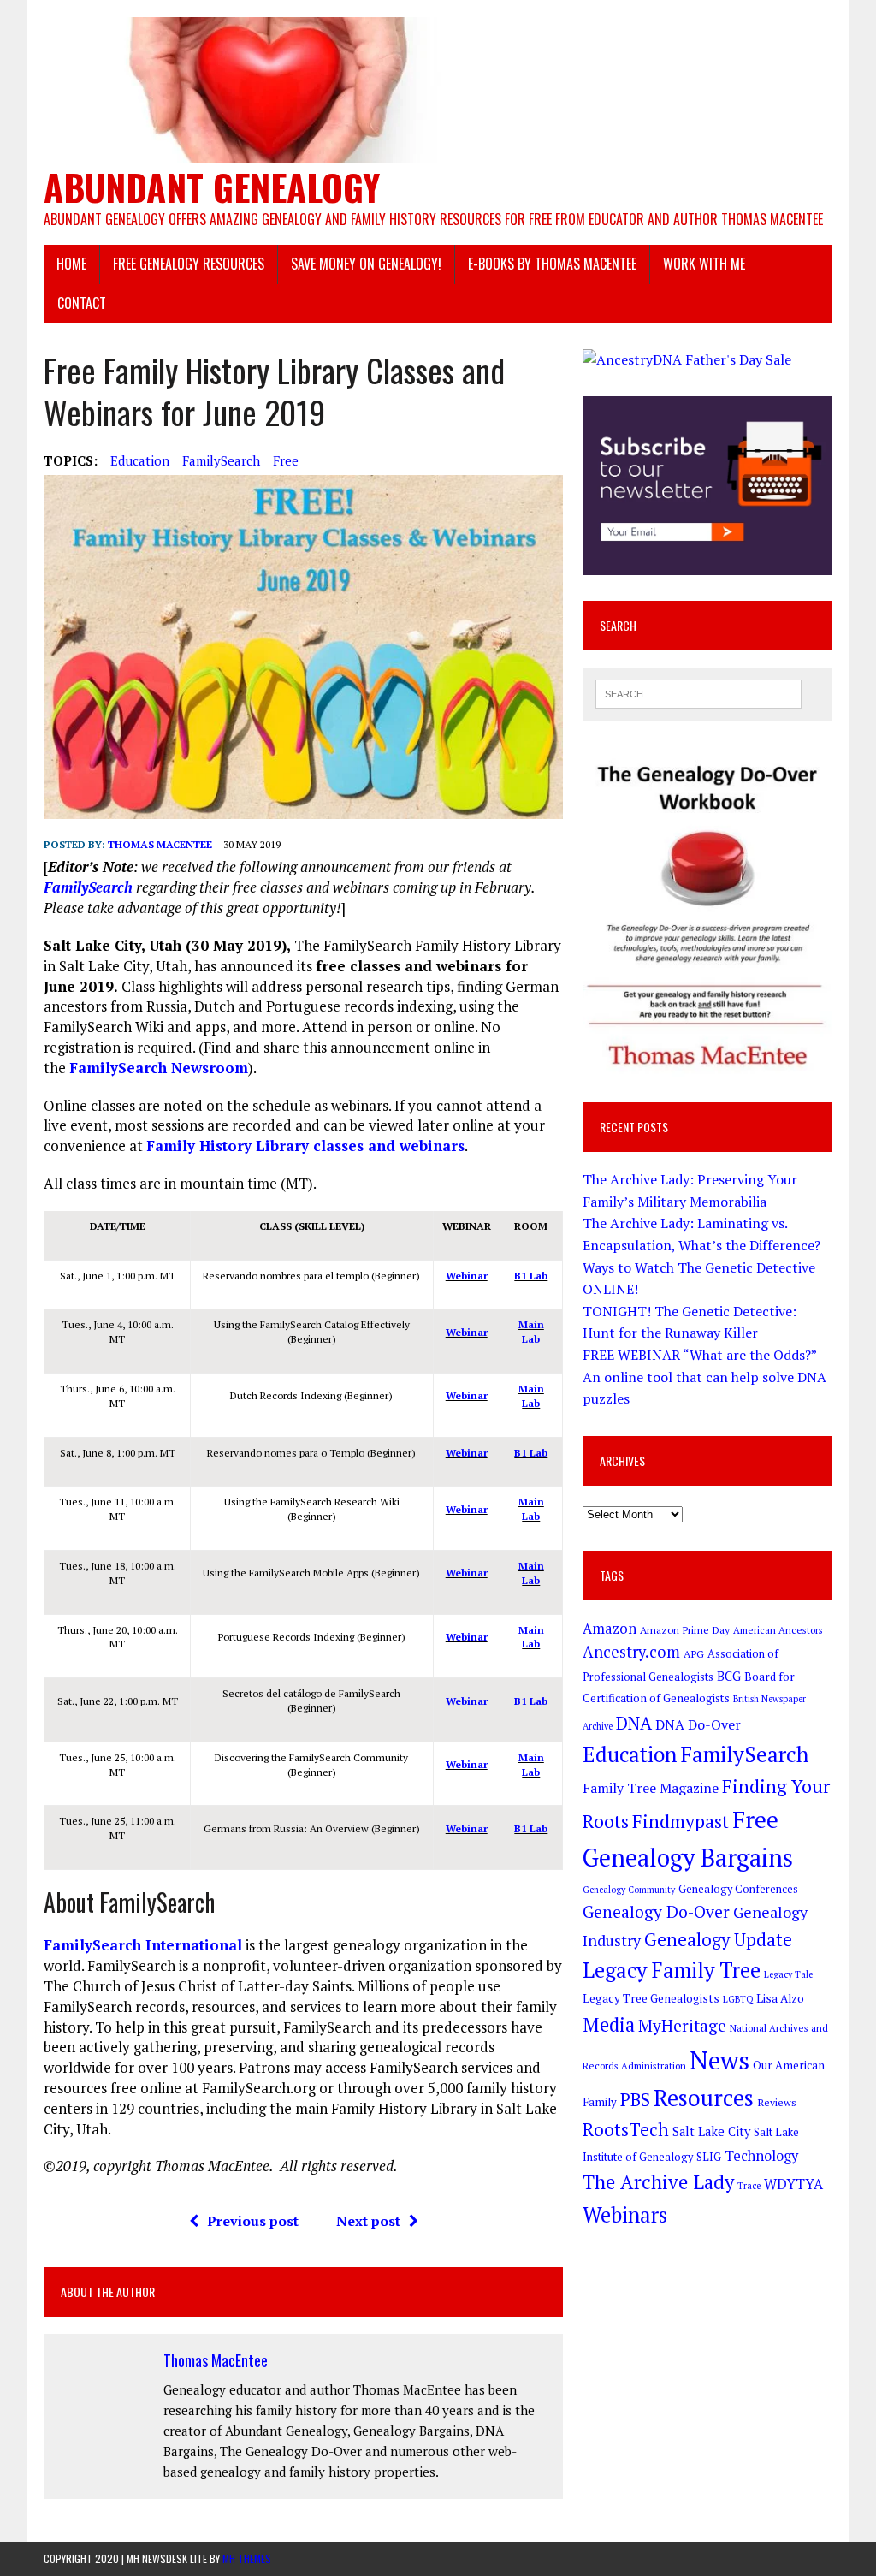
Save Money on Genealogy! (366, 264)
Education (140, 460)
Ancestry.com (631, 1652)
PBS (635, 2100)
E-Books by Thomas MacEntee (552, 264)
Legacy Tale (788, 1974)
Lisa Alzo (780, 1998)
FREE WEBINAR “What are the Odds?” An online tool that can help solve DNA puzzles (704, 1377)
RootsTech (626, 2130)
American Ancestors (778, 1630)
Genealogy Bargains (688, 1858)
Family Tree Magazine (651, 1788)
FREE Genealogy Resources (189, 264)
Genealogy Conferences (738, 1889)
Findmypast (681, 1821)
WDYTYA (793, 2184)
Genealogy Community (629, 1890)
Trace (749, 2186)
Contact (82, 303)
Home (71, 264)
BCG (729, 1676)
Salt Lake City (711, 2131)
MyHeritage (682, 2025)
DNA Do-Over (698, 1724)
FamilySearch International (143, 1945)
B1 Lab (531, 1276)
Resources (704, 2098)
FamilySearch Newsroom (159, 1068)
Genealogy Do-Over (656, 1912)
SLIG (709, 2157)
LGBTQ (738, 1999)
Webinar (467, 1276)
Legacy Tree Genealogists (651, 1998)
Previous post (253, 2221)
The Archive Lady (658, 2182)
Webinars (625, 2215)
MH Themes (247, 2558)
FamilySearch (221, 460)
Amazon (610, 1629)
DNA (634, 1723)
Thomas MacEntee (160, 844)
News (719, 2060)
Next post (368, 2221)
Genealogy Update (718, 1939)
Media (609, 2024)
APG (694, 1653)
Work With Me (704, 264)
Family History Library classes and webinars (305, 1146)
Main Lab (531, 1332)
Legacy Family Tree (672, 1970)
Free (286, 460)
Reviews (777, 2102)
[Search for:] (699, 692)
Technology (761, 2156)
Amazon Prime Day (685, 1629)
